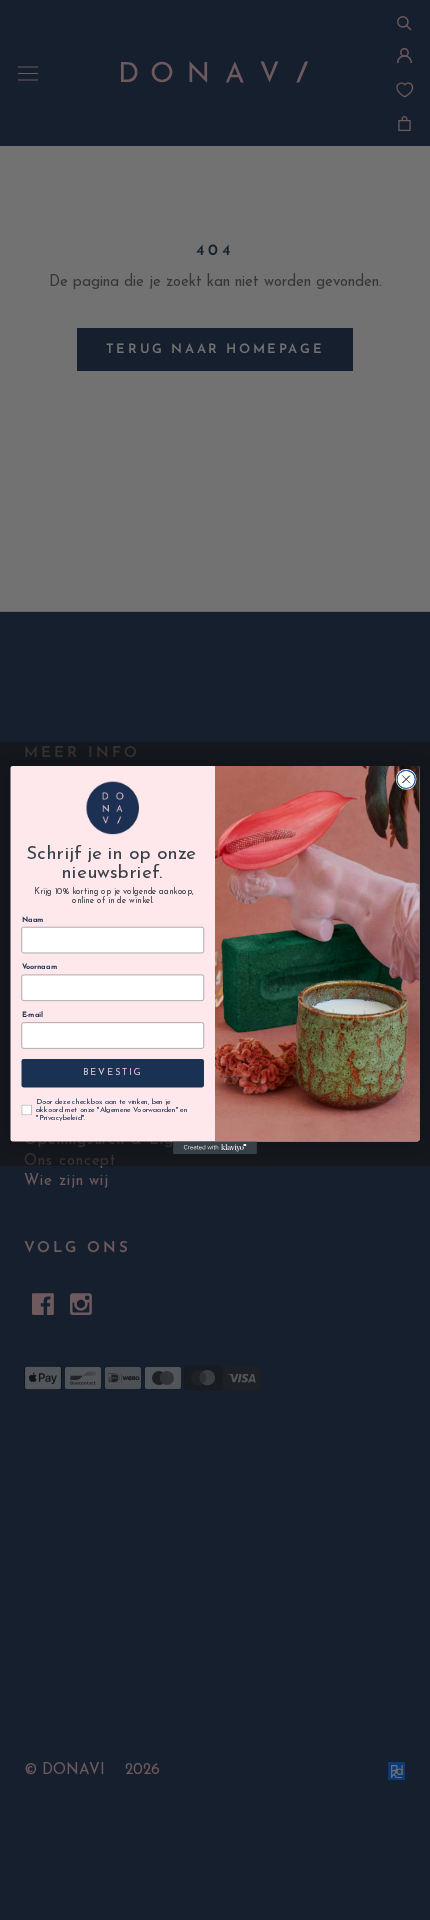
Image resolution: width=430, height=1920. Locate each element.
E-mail (33, 1015)
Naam (33, 920)
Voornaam (40, 968)
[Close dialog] (406, 779)
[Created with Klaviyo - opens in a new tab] (215, 1147)
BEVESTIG (112, 1073)
